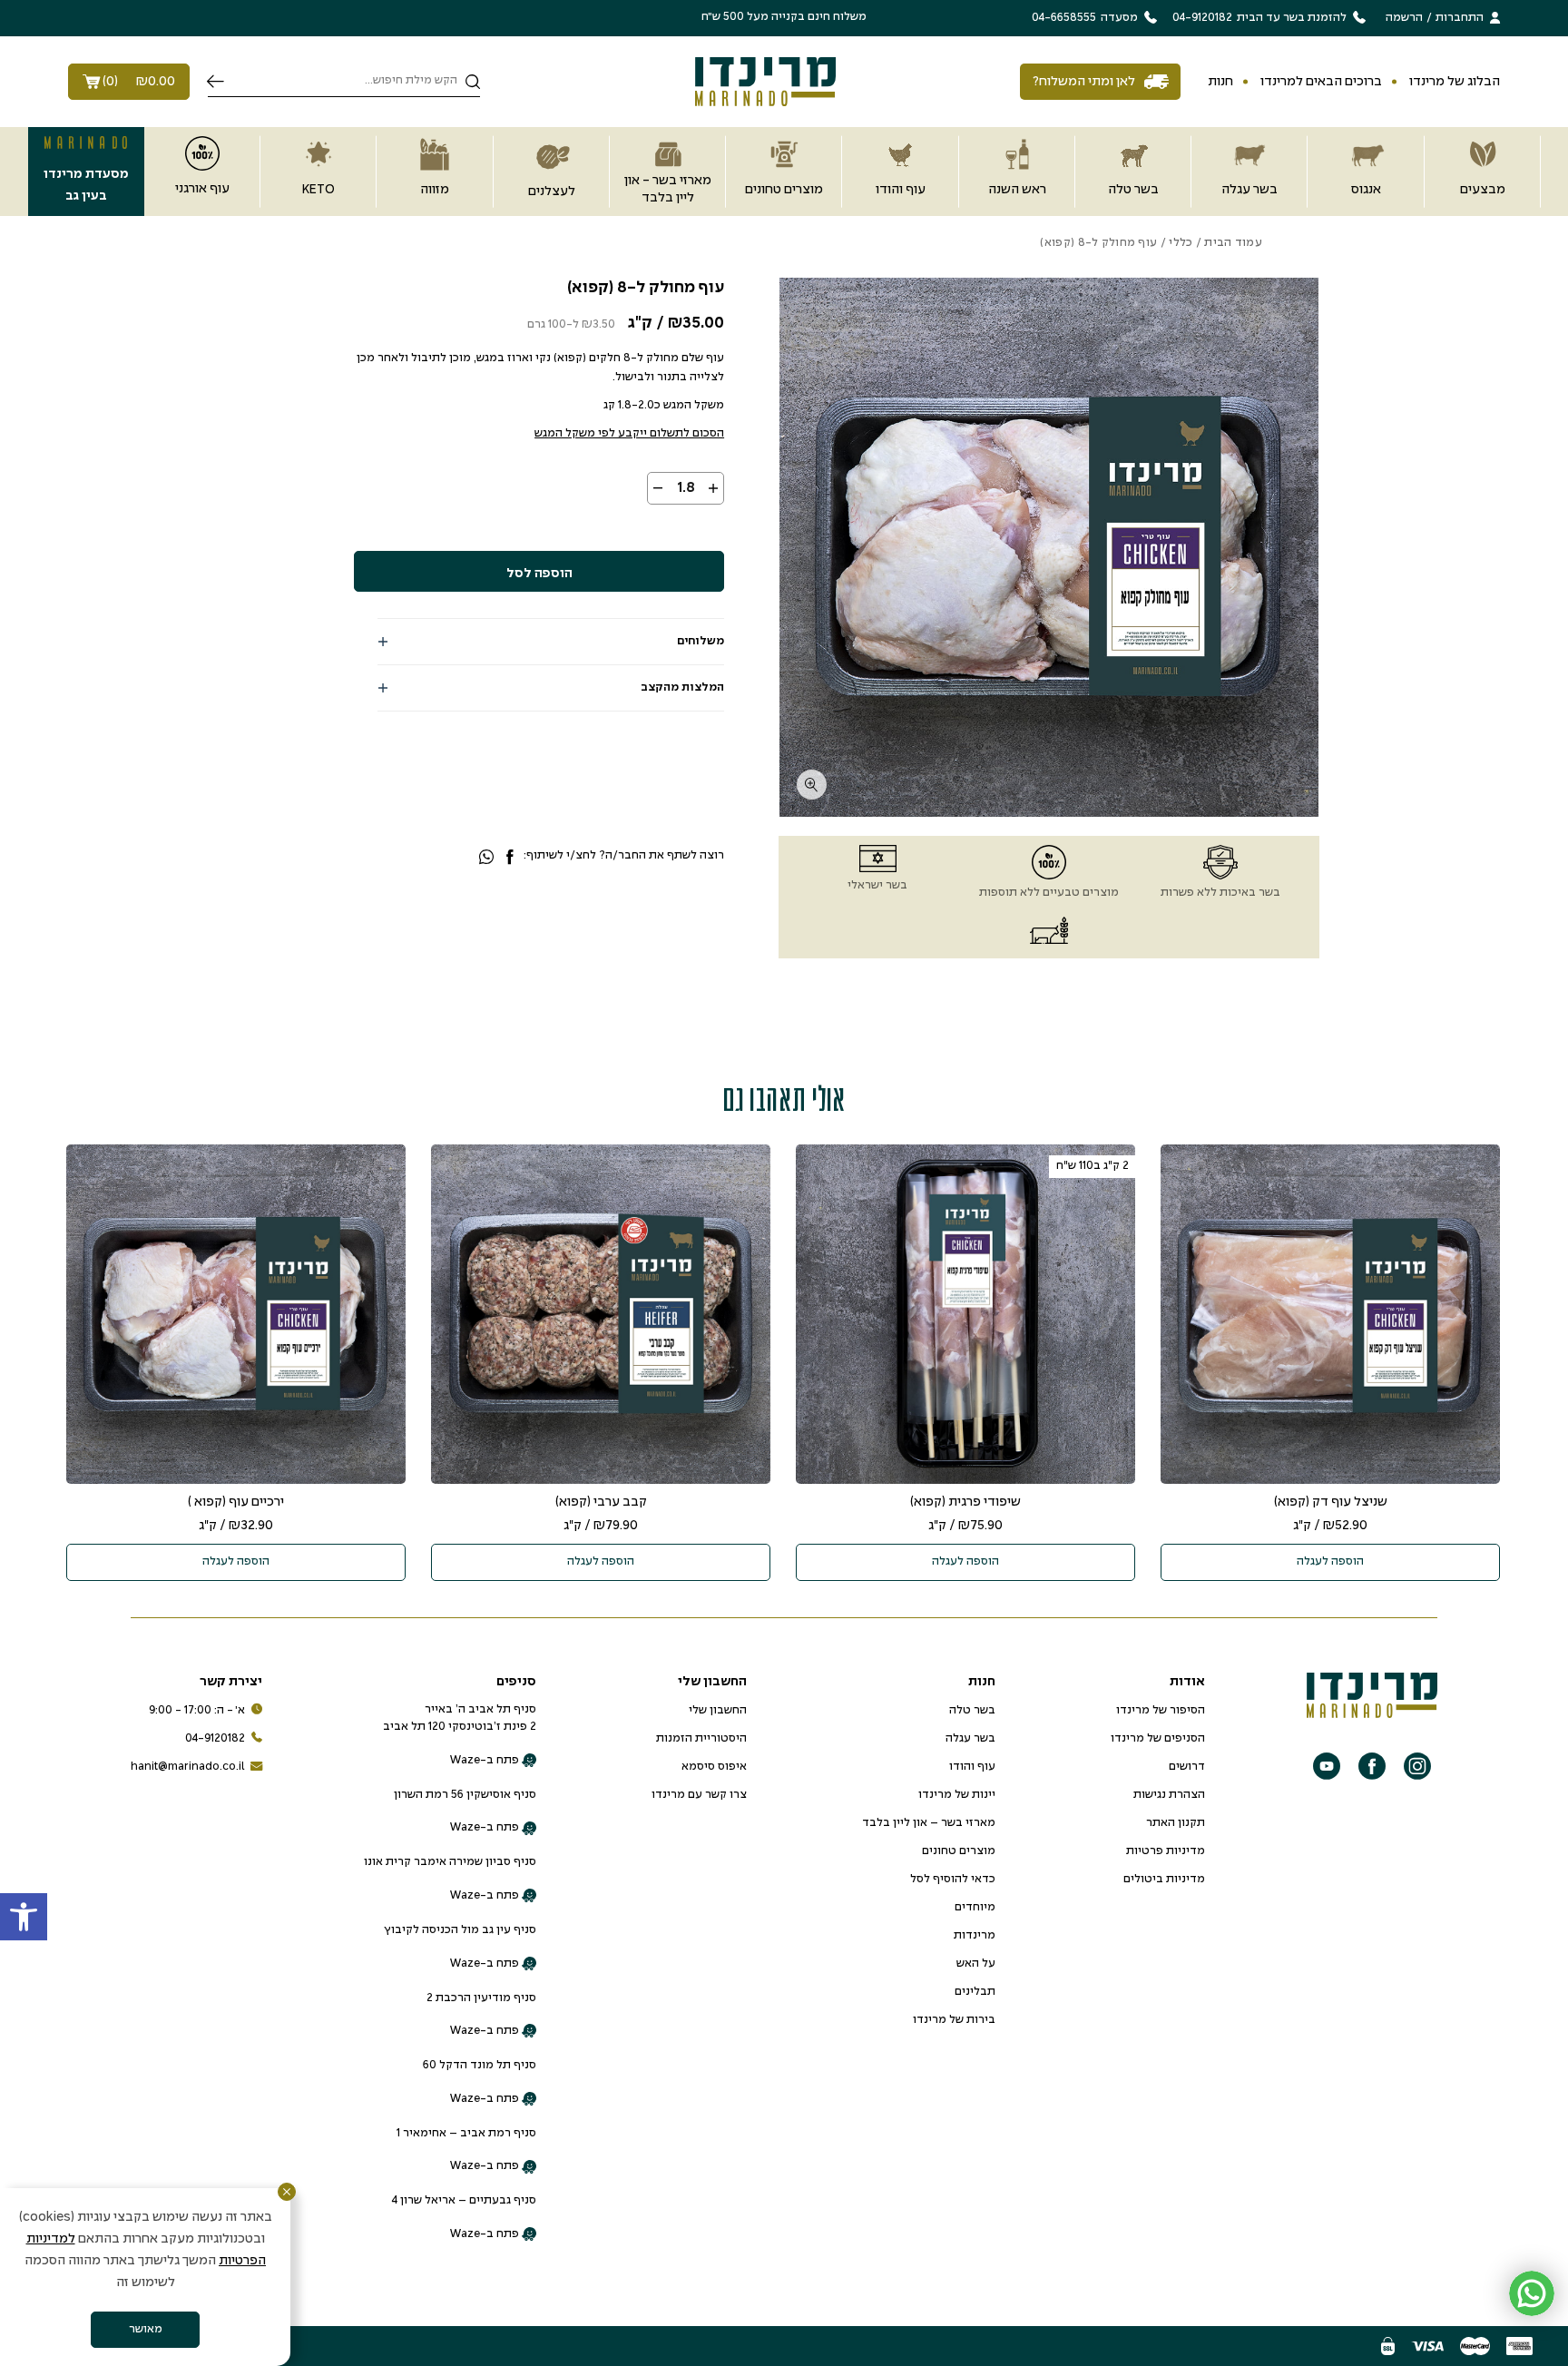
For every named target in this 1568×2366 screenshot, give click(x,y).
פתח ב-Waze (485, 1761)
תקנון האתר (1176, 1823)
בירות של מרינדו (954, 2020)
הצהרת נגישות (1169, 1795)
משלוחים (701, 642)
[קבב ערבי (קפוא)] (601, 1314)
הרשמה (1404, 18)
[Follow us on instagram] (1417, 1766)
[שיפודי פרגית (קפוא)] (965, 1314)
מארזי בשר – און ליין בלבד (929, 1823)
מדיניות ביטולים (1164, 1880)
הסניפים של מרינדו (1158, 1739)
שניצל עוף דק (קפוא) (1331, 1502)
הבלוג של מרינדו (1455, 82)
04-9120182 (215, 1739)
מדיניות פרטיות (1166, 1851)
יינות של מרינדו (957, 1795)
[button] (24, 1917)
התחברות (1460, 18)
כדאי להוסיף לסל (953, 1880)
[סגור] (287, 2192)
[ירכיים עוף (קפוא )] (236, 1314)
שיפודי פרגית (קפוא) (965, 1502)
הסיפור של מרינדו (1161, 1711)
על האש (976, 1964)
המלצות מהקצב (682, 688)
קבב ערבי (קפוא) (601, 1502)
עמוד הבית (1233, 243)
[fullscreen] (812, 785)
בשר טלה (972, 1711)
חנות (1220, 82)
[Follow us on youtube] (1327, 1766)
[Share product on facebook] (510, 858)
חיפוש (216, 82)
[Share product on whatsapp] (486, 858)
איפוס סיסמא (714, 1767)
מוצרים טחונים (959, 1851)
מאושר (146, 2330)
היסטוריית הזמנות (701, 1739)
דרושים (1187, 1767)
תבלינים (975, 1992)
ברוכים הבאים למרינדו (1321, 82)
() (139, 82)
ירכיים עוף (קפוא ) (236, 1502)
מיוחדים (975, 1908)
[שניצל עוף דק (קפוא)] (1330, 1314)
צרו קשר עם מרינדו (699, 1795)
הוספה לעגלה (1330, 1562)
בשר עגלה (970, 1739)
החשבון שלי (718, 1711)
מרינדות (975, 1936)
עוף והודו (972, 1767)
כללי (1181, 243)
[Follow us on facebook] (1372, 1766)
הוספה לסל (539, 574)
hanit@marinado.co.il (188, 1767)
